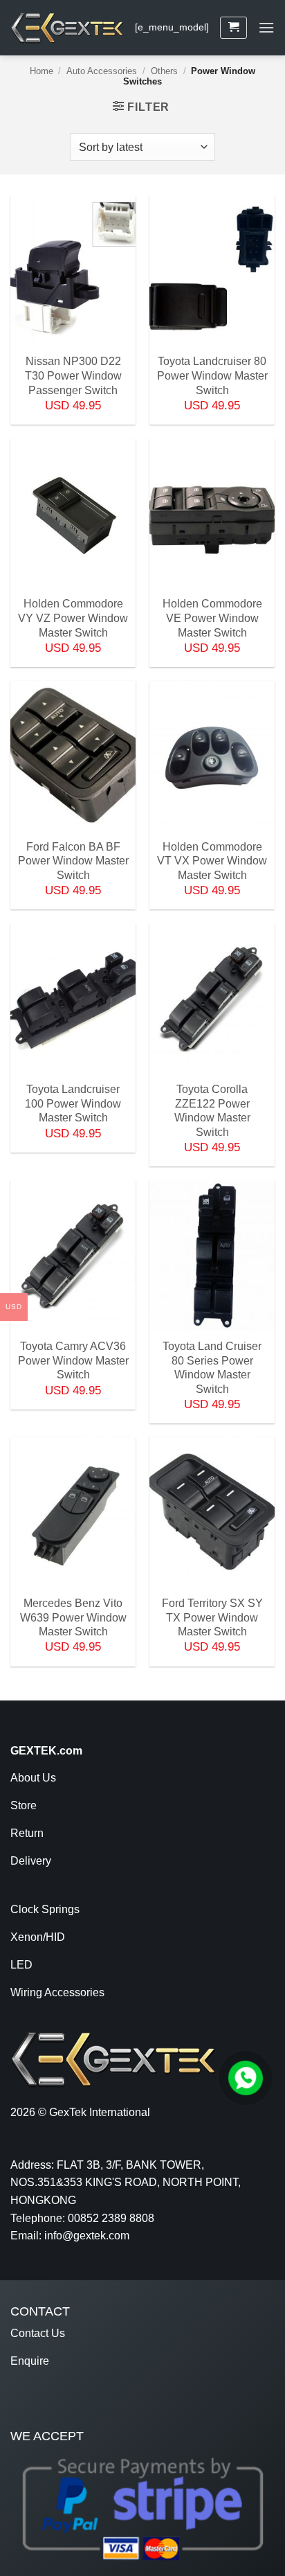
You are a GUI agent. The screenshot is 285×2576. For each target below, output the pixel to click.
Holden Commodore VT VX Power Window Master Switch (212, 855)
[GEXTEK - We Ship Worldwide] (67, 28)
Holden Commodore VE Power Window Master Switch (212, 612)
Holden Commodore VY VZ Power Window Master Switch (73, 612)
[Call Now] (246, 2078)
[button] (233, 28)
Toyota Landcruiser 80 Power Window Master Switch (212, 370)
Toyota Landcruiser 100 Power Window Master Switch (73, 1098)
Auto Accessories (102, 71)
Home (42, 71)
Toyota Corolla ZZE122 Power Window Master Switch (212, 1098)
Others (164, 71)
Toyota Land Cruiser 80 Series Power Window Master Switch (212, 1355)
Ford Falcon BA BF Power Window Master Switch (73, 855)
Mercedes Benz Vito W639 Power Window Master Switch (73, 1612)
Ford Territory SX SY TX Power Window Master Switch (212, 1612)
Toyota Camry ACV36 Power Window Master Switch (73, 1355)
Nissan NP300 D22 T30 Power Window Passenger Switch (73, 370)
